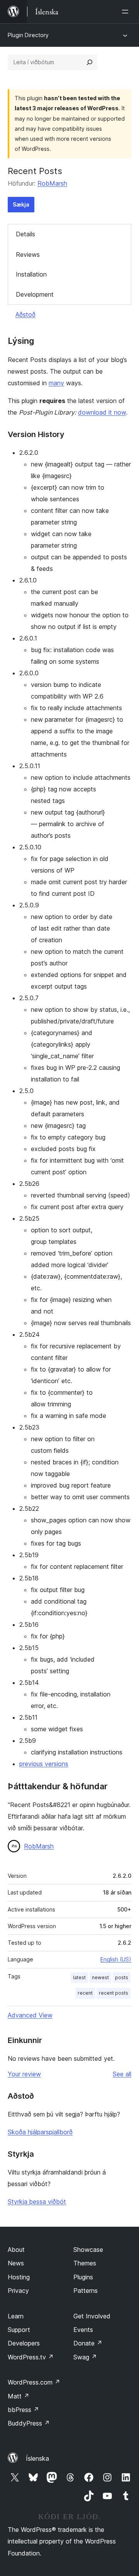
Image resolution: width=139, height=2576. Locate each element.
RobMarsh (52, 183)
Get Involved (92, 2316)
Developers (24, 2343)
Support (19, 2330)
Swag (85, 2357)
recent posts (114, 1993)
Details (25, 234)
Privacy (18, 2291)
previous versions (44, 1764)
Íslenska (37, 2458)
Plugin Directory (28, 35)
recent (85, 1993)
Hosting (19, 2277)
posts (122, 1977)
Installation (31, 274)
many (56, 383)
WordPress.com (34, 2382)
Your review (24, 2074)
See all (122, 2074)
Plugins (83, 2277)
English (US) (116, 1959)
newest (100, 1977)
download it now (102, 412)
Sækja (21, 204)
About (16, 2250)
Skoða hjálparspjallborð (40, 2132)
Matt (19, 2396)
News (16, 2263)
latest (79, 1977)
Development (35, 294)
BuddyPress (29, 2423)
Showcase (88, 2250)
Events (83, 2330)
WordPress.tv (31, 2357)
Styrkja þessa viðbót (37, 2202)
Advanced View (30, 2015)
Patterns (86, 2291)
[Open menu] (127, 12)
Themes (85, 2263)
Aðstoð (25, 314)
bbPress (23, 2410)
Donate (88, 2343)
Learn (16, 2316)
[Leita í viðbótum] (90, 62)
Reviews (28, 255)
